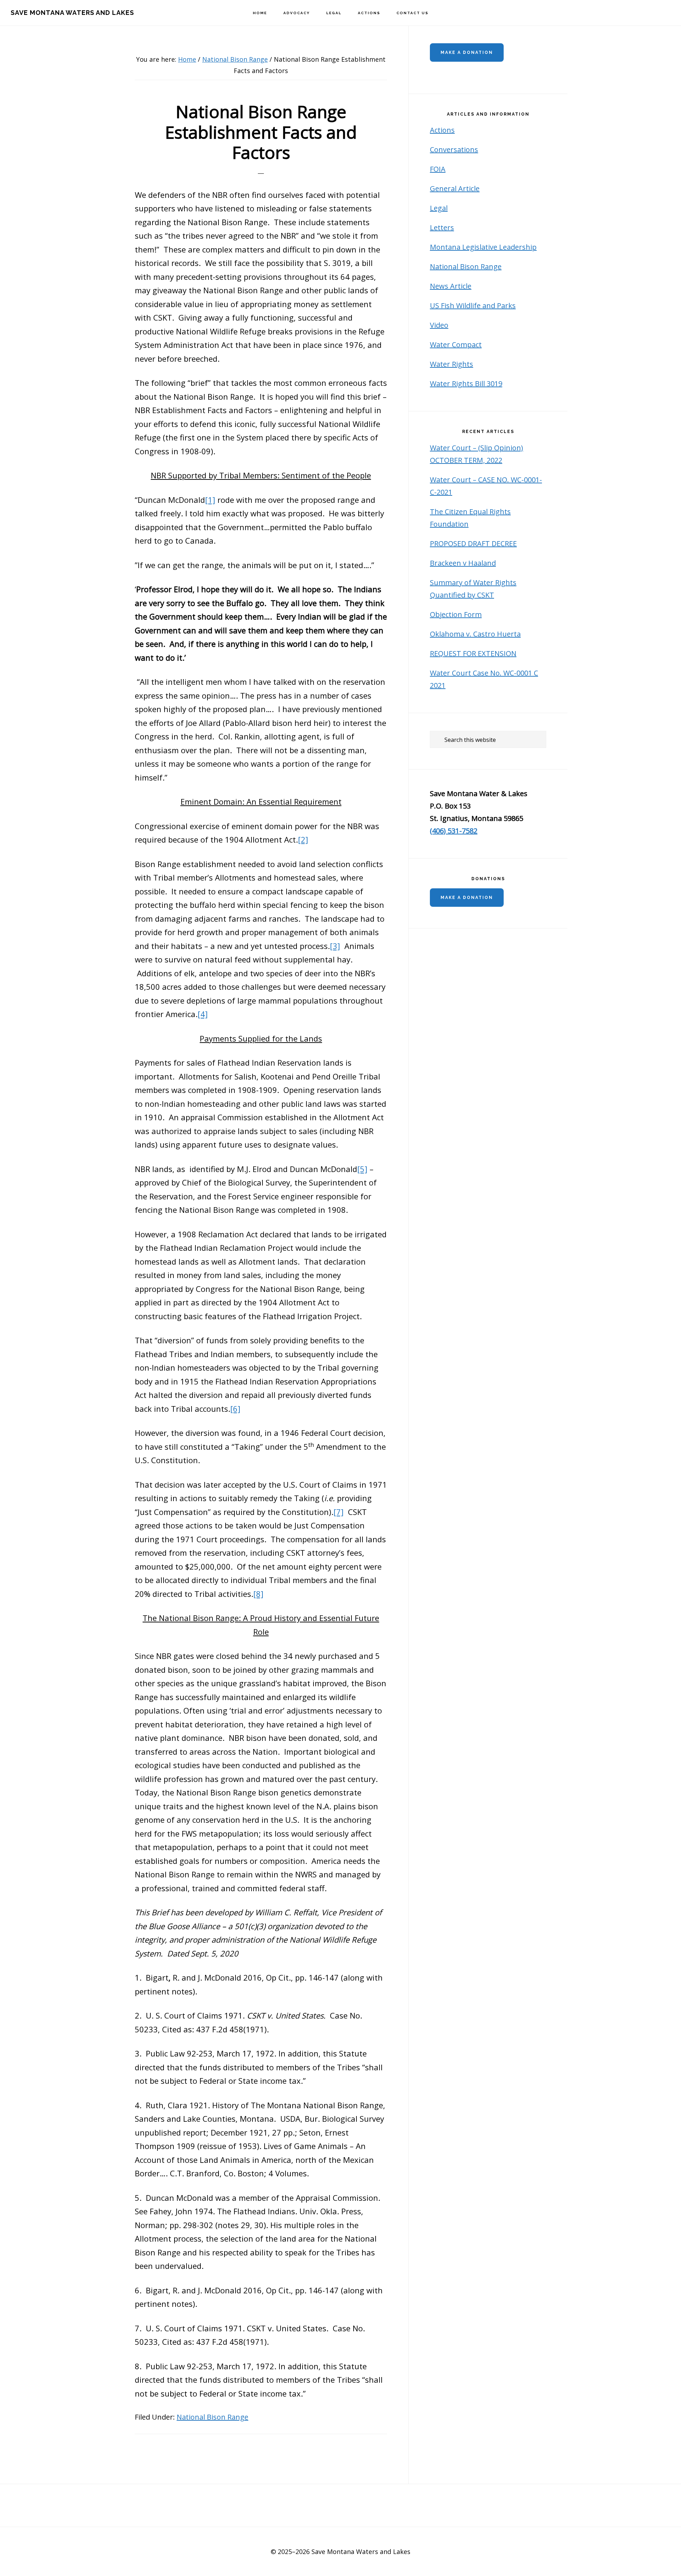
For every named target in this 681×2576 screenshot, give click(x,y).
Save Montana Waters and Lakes (72, 13)
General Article (455, 188)
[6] (235, 1409)
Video (439, 325)
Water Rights (452, 364)
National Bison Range (212, 2417)
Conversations (454, 149)
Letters (442, 227)
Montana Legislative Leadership (483, 247)
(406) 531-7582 (454, 831)
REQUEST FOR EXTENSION (473, 653)
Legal (439, 208)
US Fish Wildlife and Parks (473, 306)
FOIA (438, 169)
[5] (362, 1169)
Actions (442, 130)
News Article (451, 286)
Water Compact (456, 345)
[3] (335, 946)
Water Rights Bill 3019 (466, 384)
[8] (258, 1594)
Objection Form (456, 614)
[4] (203, 1014)
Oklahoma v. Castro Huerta (475, 634)
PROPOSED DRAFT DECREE (473, 543)
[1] (210, 500)
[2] (303, 839)
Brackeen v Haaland (463, 563)
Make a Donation (467, 52)
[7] (339, 1512)
